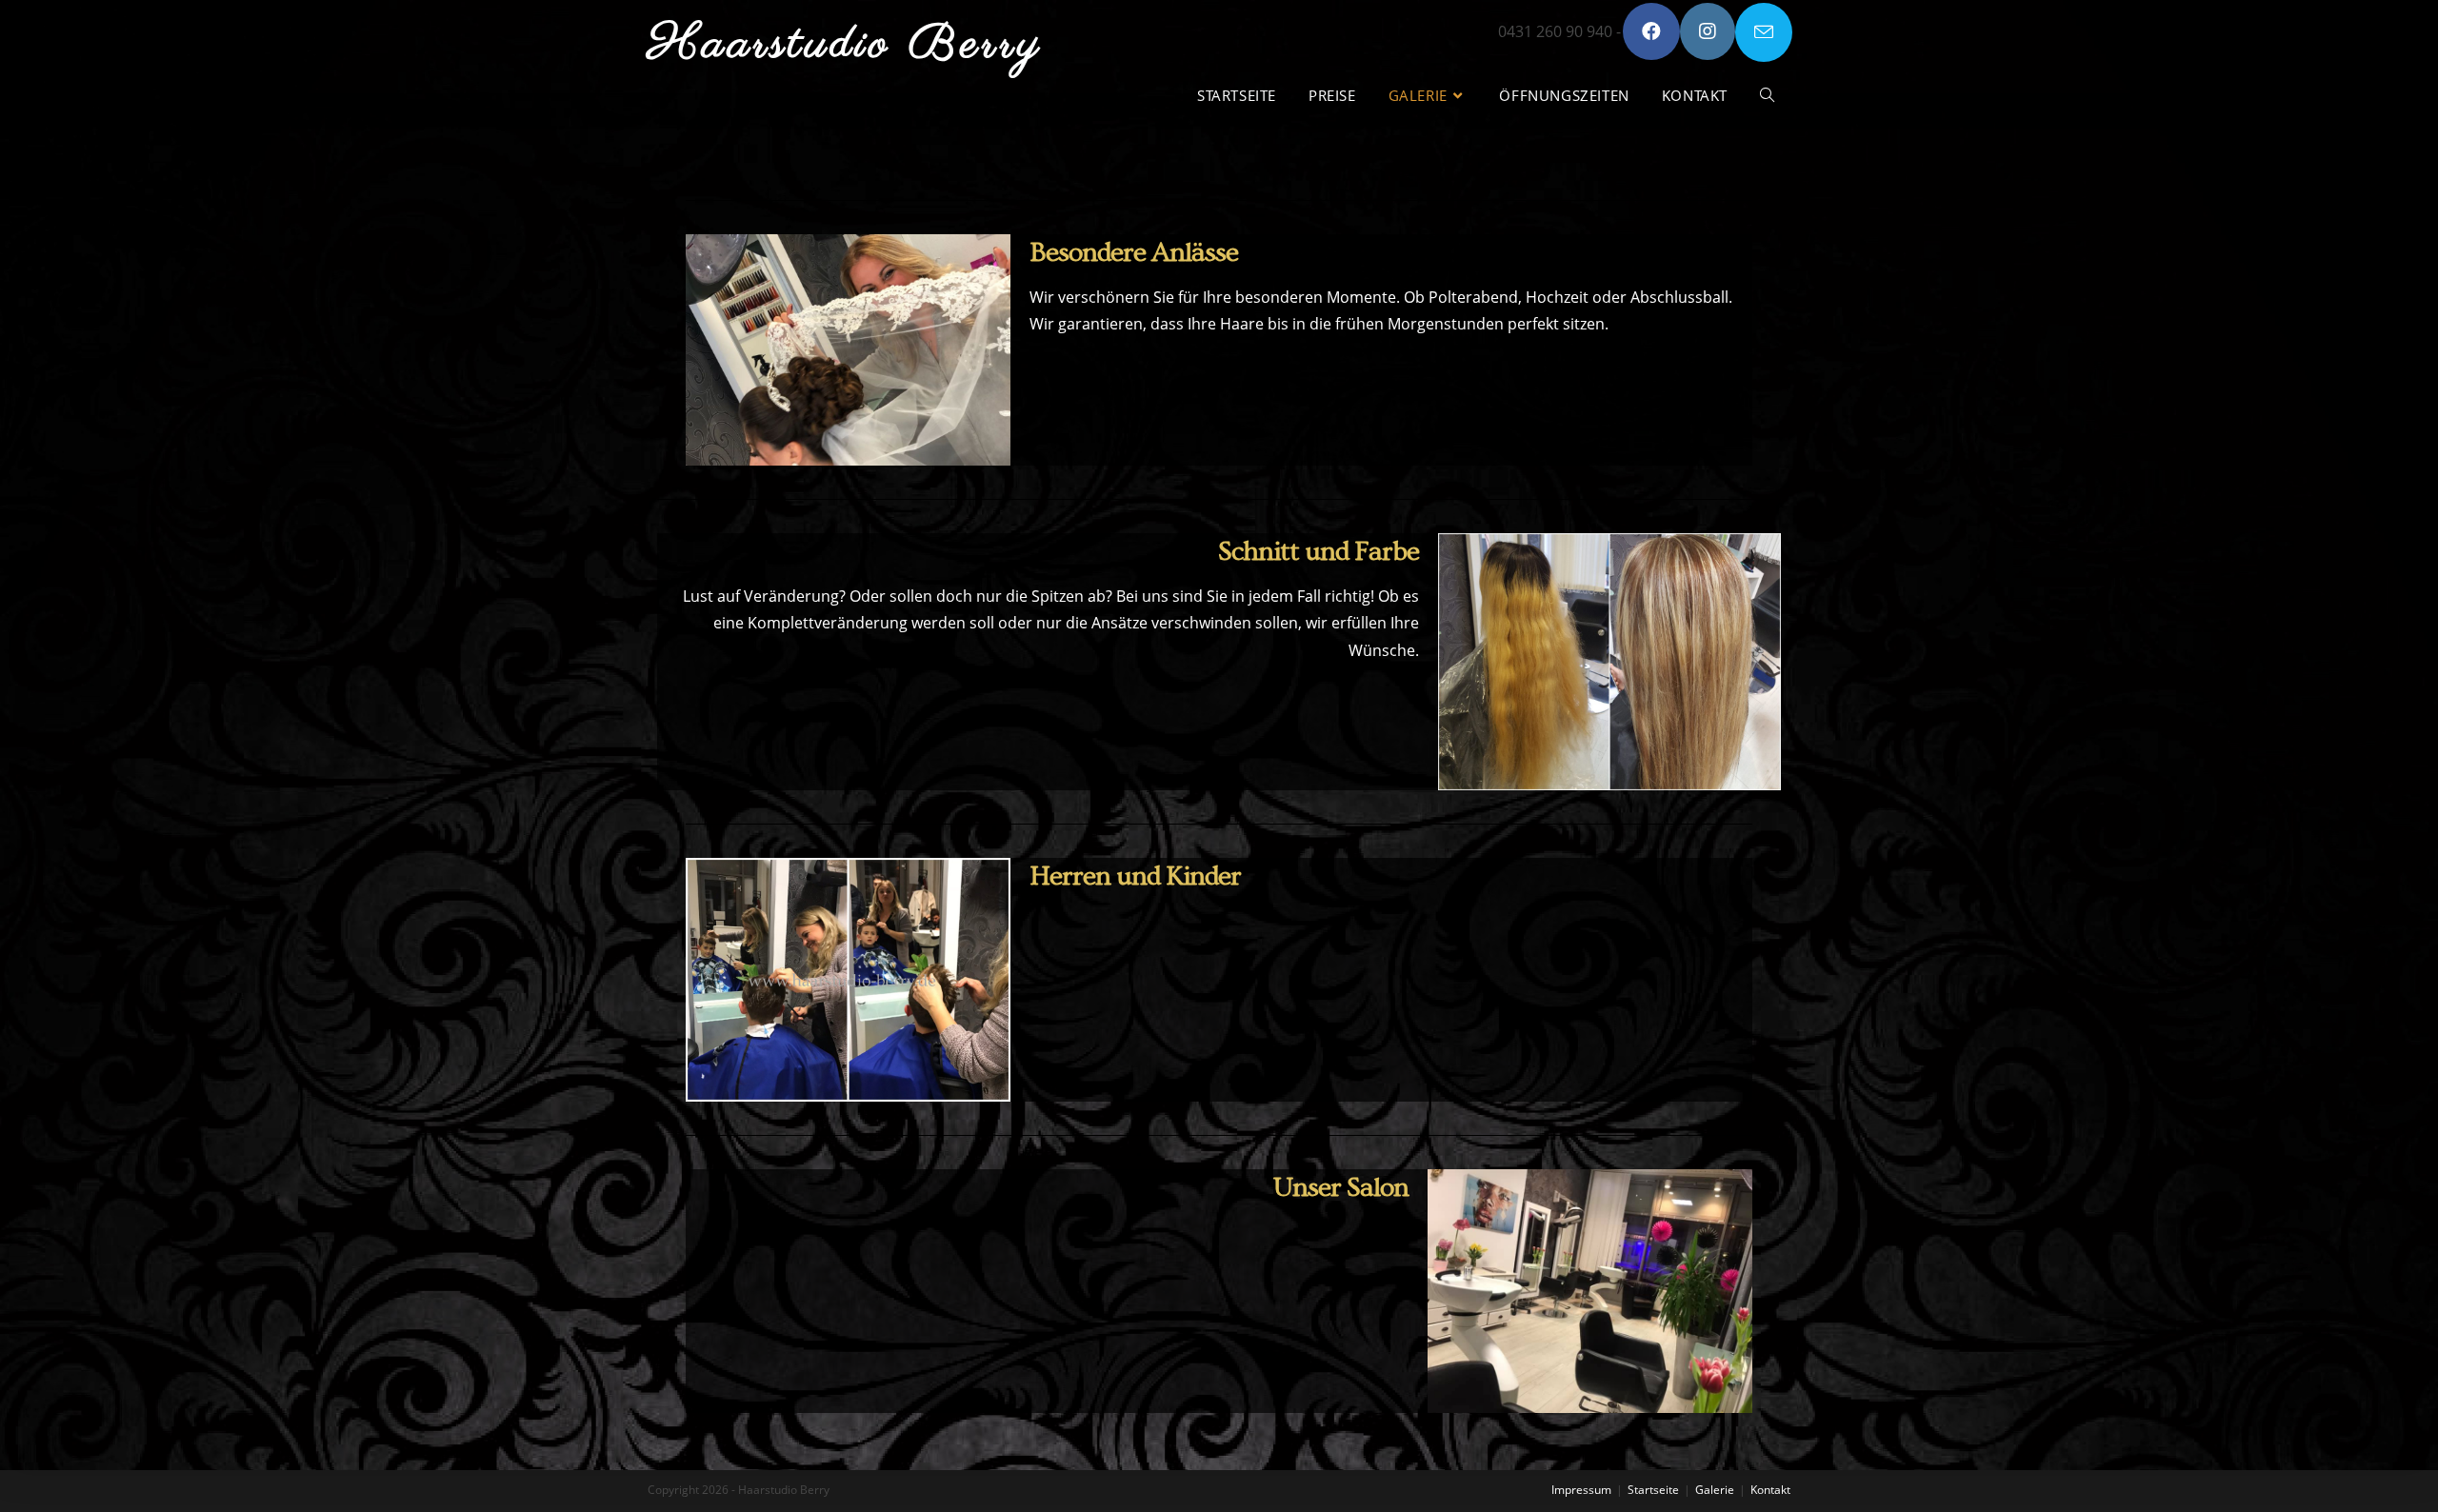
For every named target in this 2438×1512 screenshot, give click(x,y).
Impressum (1581, 1490)
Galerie (1715, 1490)
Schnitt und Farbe (1319, 552)
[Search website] (1767, 96)
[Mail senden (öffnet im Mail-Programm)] (1764, 32)
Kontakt (1770, 1490)
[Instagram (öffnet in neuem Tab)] (1708, 31)
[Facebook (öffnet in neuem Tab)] (1651, 31)
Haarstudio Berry (846, 45)
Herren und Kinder (1135, 876)
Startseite (1653, 1490)
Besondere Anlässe (1134, 253)
